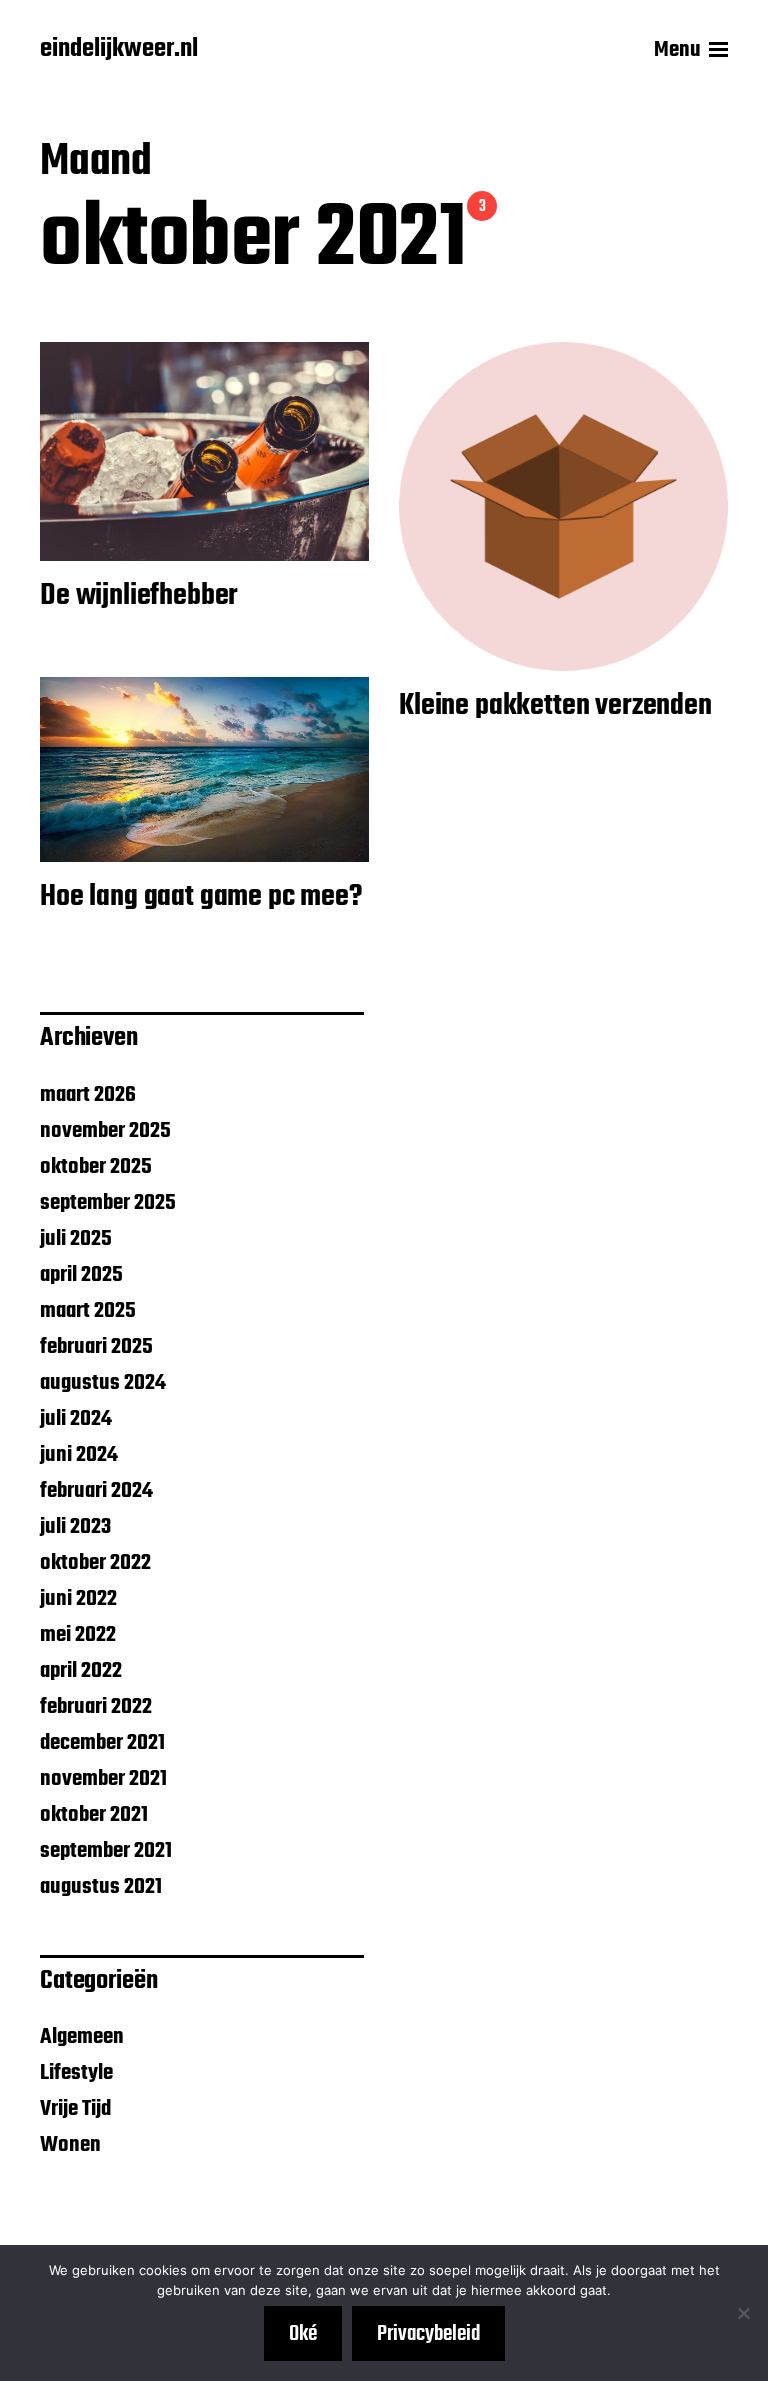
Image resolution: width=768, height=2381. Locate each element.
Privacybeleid (428, 2334)
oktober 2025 (96, 1167)
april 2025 (81, 1275)
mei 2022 (78, 1635)
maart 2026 (88, 1095)
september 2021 (106, 1851)
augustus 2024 (103, 1383)
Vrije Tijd (75, 2109)
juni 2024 (79, 1455)
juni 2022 (78, 1599)
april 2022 (81, 1671)
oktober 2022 (95, 1563)
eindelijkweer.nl (119, 50)
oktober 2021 (94, 1815)
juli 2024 (76, 1419)
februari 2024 (96, 1491)
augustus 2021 (101, 1887)
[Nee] (743, 2313)
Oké (303, 2334)
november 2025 (105, 1131)
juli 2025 (76, 1239)
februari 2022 (96, 1707)
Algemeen (82, 2037)
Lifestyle (76, 2073)
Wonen (70, 2145)
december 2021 (102, 1743)
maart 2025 (88, 1311)
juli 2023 (75, 1527)
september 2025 (108, 1203)
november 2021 (103, 1779)
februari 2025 (96, 1347)
